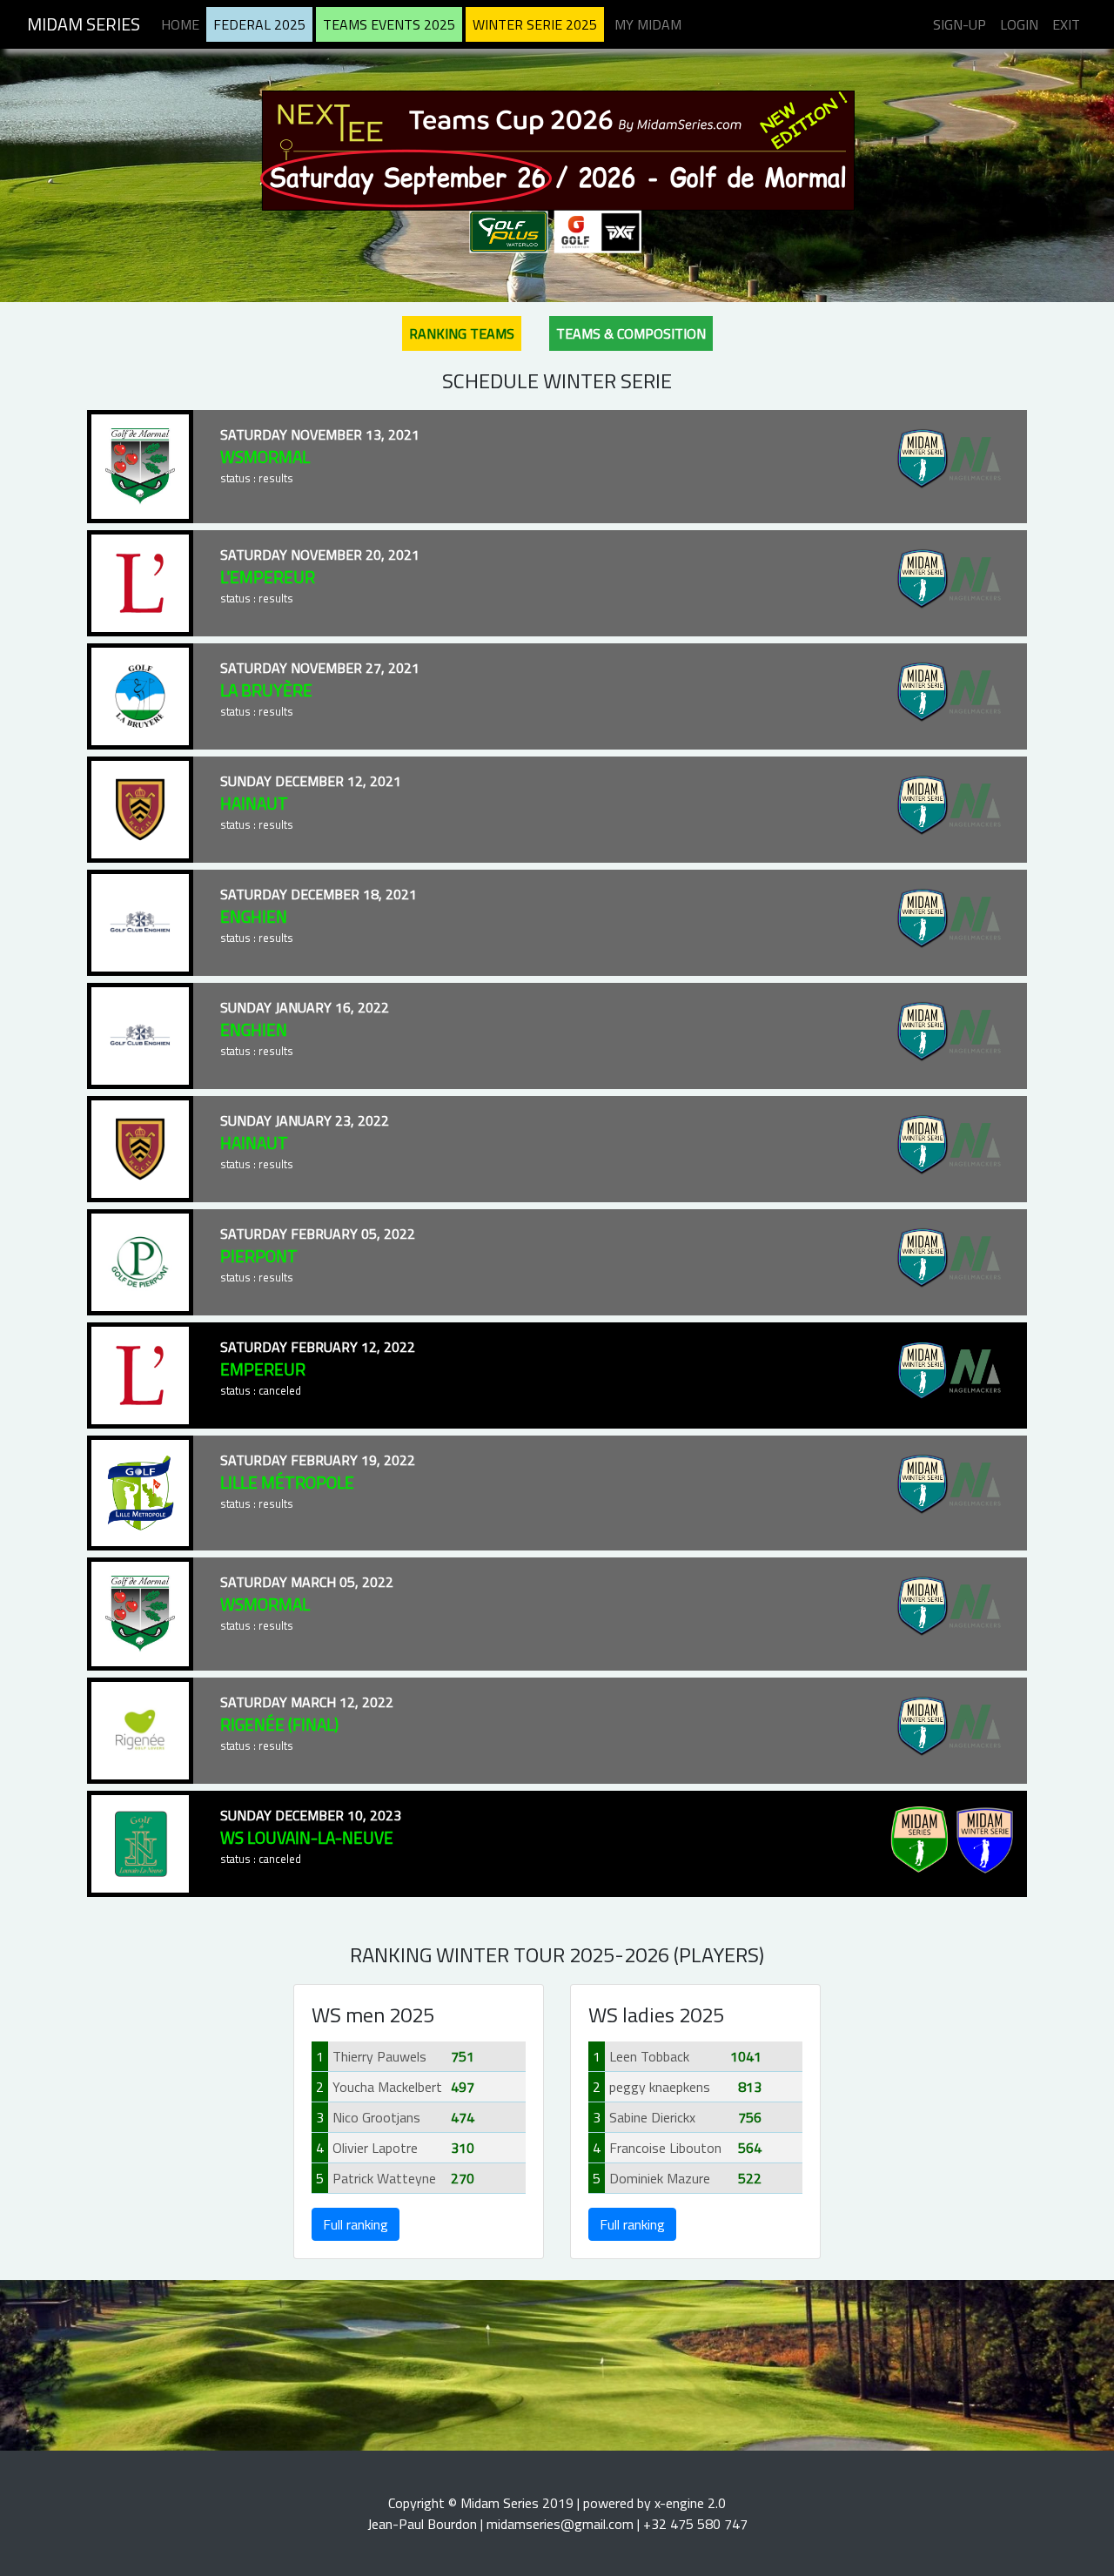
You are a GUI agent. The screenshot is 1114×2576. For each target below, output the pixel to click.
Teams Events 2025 (389, 24)
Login (1019, 24)
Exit (1066, 24)
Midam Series (84, 24)
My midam (648, 24)
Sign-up (960, 24)
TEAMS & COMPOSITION (631, 333)
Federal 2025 (259, 24)
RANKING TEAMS (462, 333)
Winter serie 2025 (535, 24)
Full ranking (356, 2224)
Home (180, 24)
